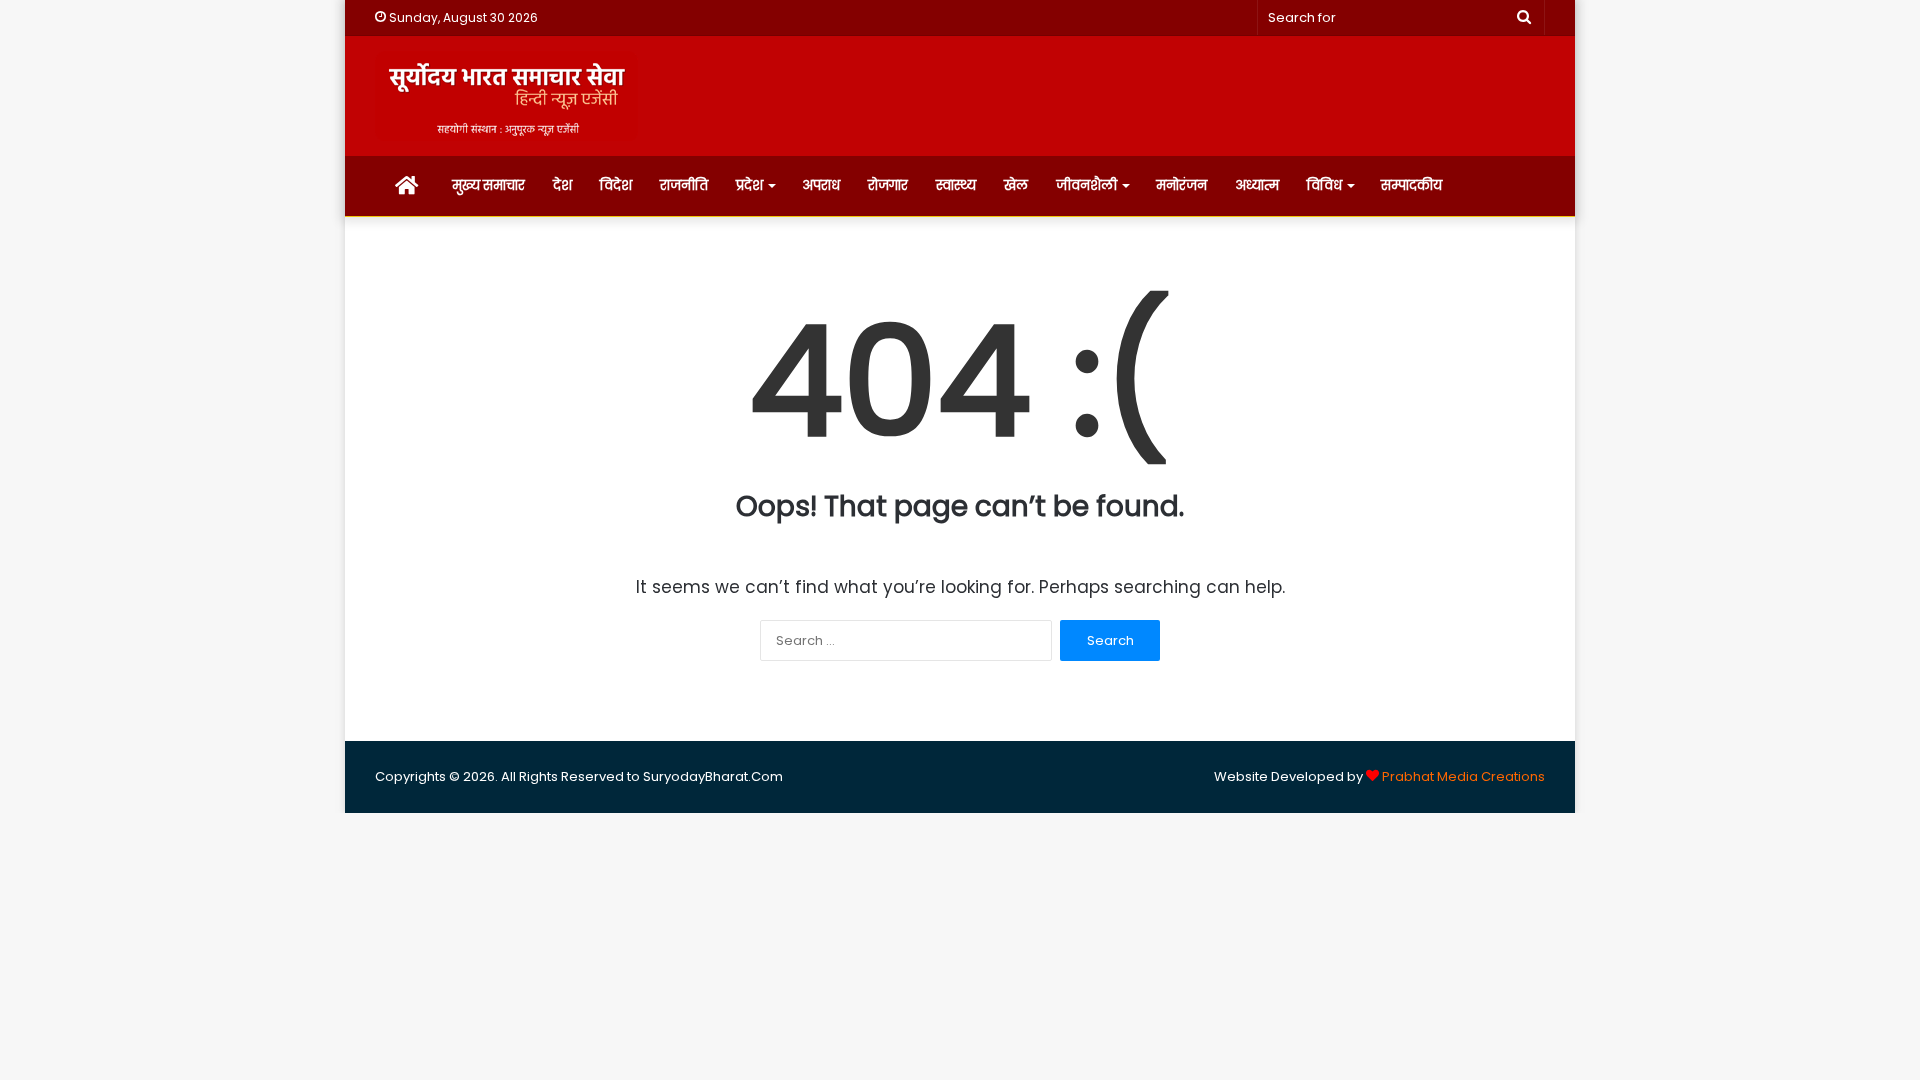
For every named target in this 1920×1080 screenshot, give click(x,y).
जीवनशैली (1086, 185)
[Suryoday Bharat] (506, 96)
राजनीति (684, 185)
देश (562, 185)
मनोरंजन (1181, 185)
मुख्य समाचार (488, 185)
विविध (1324, 185)
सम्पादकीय (1411, 185)
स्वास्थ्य (956, 185)
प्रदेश (749, 185)
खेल (1016, 185)
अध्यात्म (1257, 185)
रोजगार (888, 185)
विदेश (616, 185)
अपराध (821, 185)
